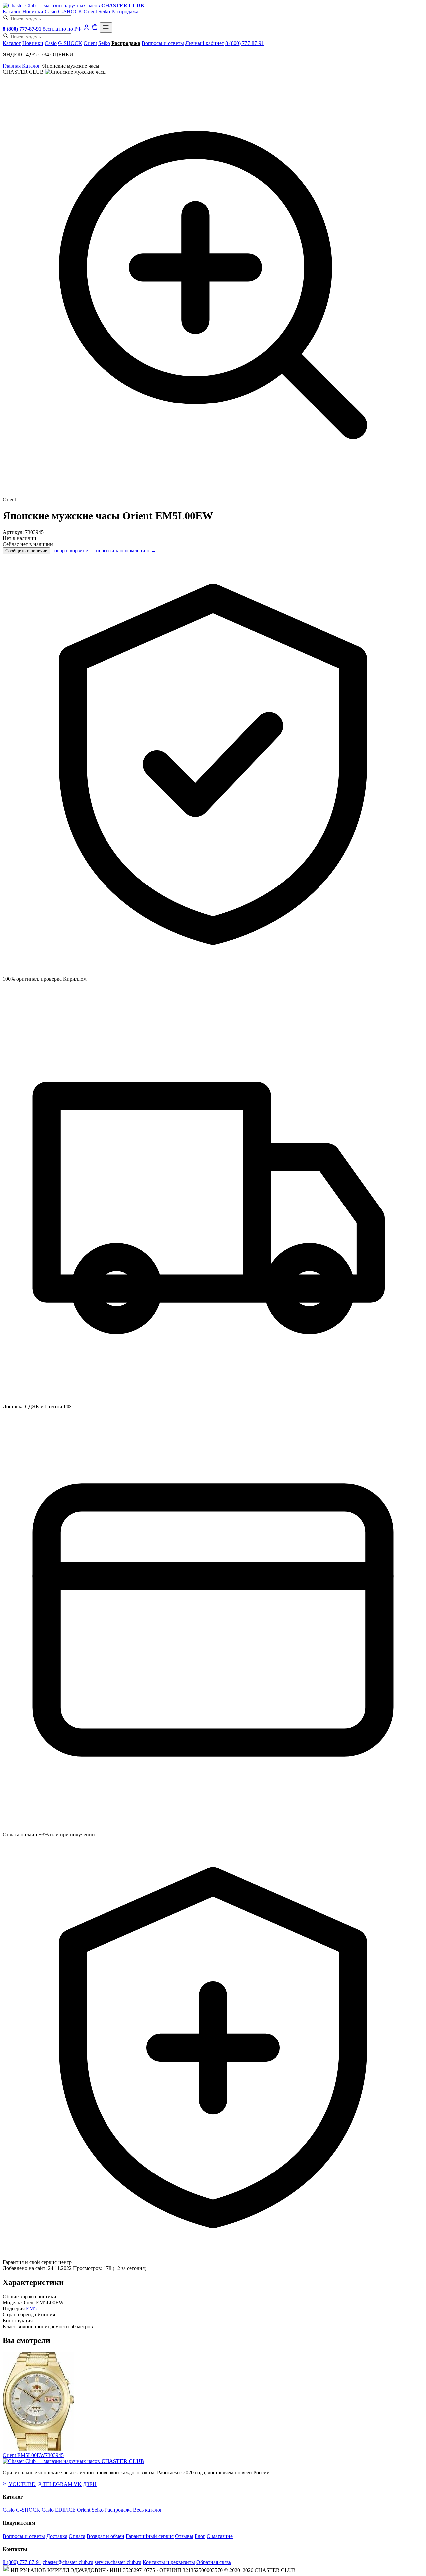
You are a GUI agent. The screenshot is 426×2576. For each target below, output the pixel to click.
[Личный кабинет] (87, 29)
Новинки (33, 11)
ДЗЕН (90, 2484)
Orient (90, 11)
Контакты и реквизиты (169, 2562)
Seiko (104, 11)
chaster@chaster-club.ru (68, 2562)
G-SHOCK (70, 11)
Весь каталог (148, 2510)
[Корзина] (95, 29)
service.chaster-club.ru (118, 2562)
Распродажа (125, 11)
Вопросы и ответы (163, 43)
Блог (200, 2536)
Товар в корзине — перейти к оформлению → (104, 550)
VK (78, 2484)
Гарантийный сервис (150, 2536)
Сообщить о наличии (26, 551)
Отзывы (184, 2536)
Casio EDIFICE (59, 2510)
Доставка (57, 2536)
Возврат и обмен (106, 2536)
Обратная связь (214, 2562)
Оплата (77, 2536)
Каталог (12, 11)
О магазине (220, 2536)
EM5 (31, 2308)
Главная (12, 66)
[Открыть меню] (106, 27)
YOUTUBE (22, 2484)
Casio (51, 11)
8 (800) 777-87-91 (245, 43)
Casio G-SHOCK (21, 2510)
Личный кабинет (205, 43)
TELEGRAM (57, 2484)
